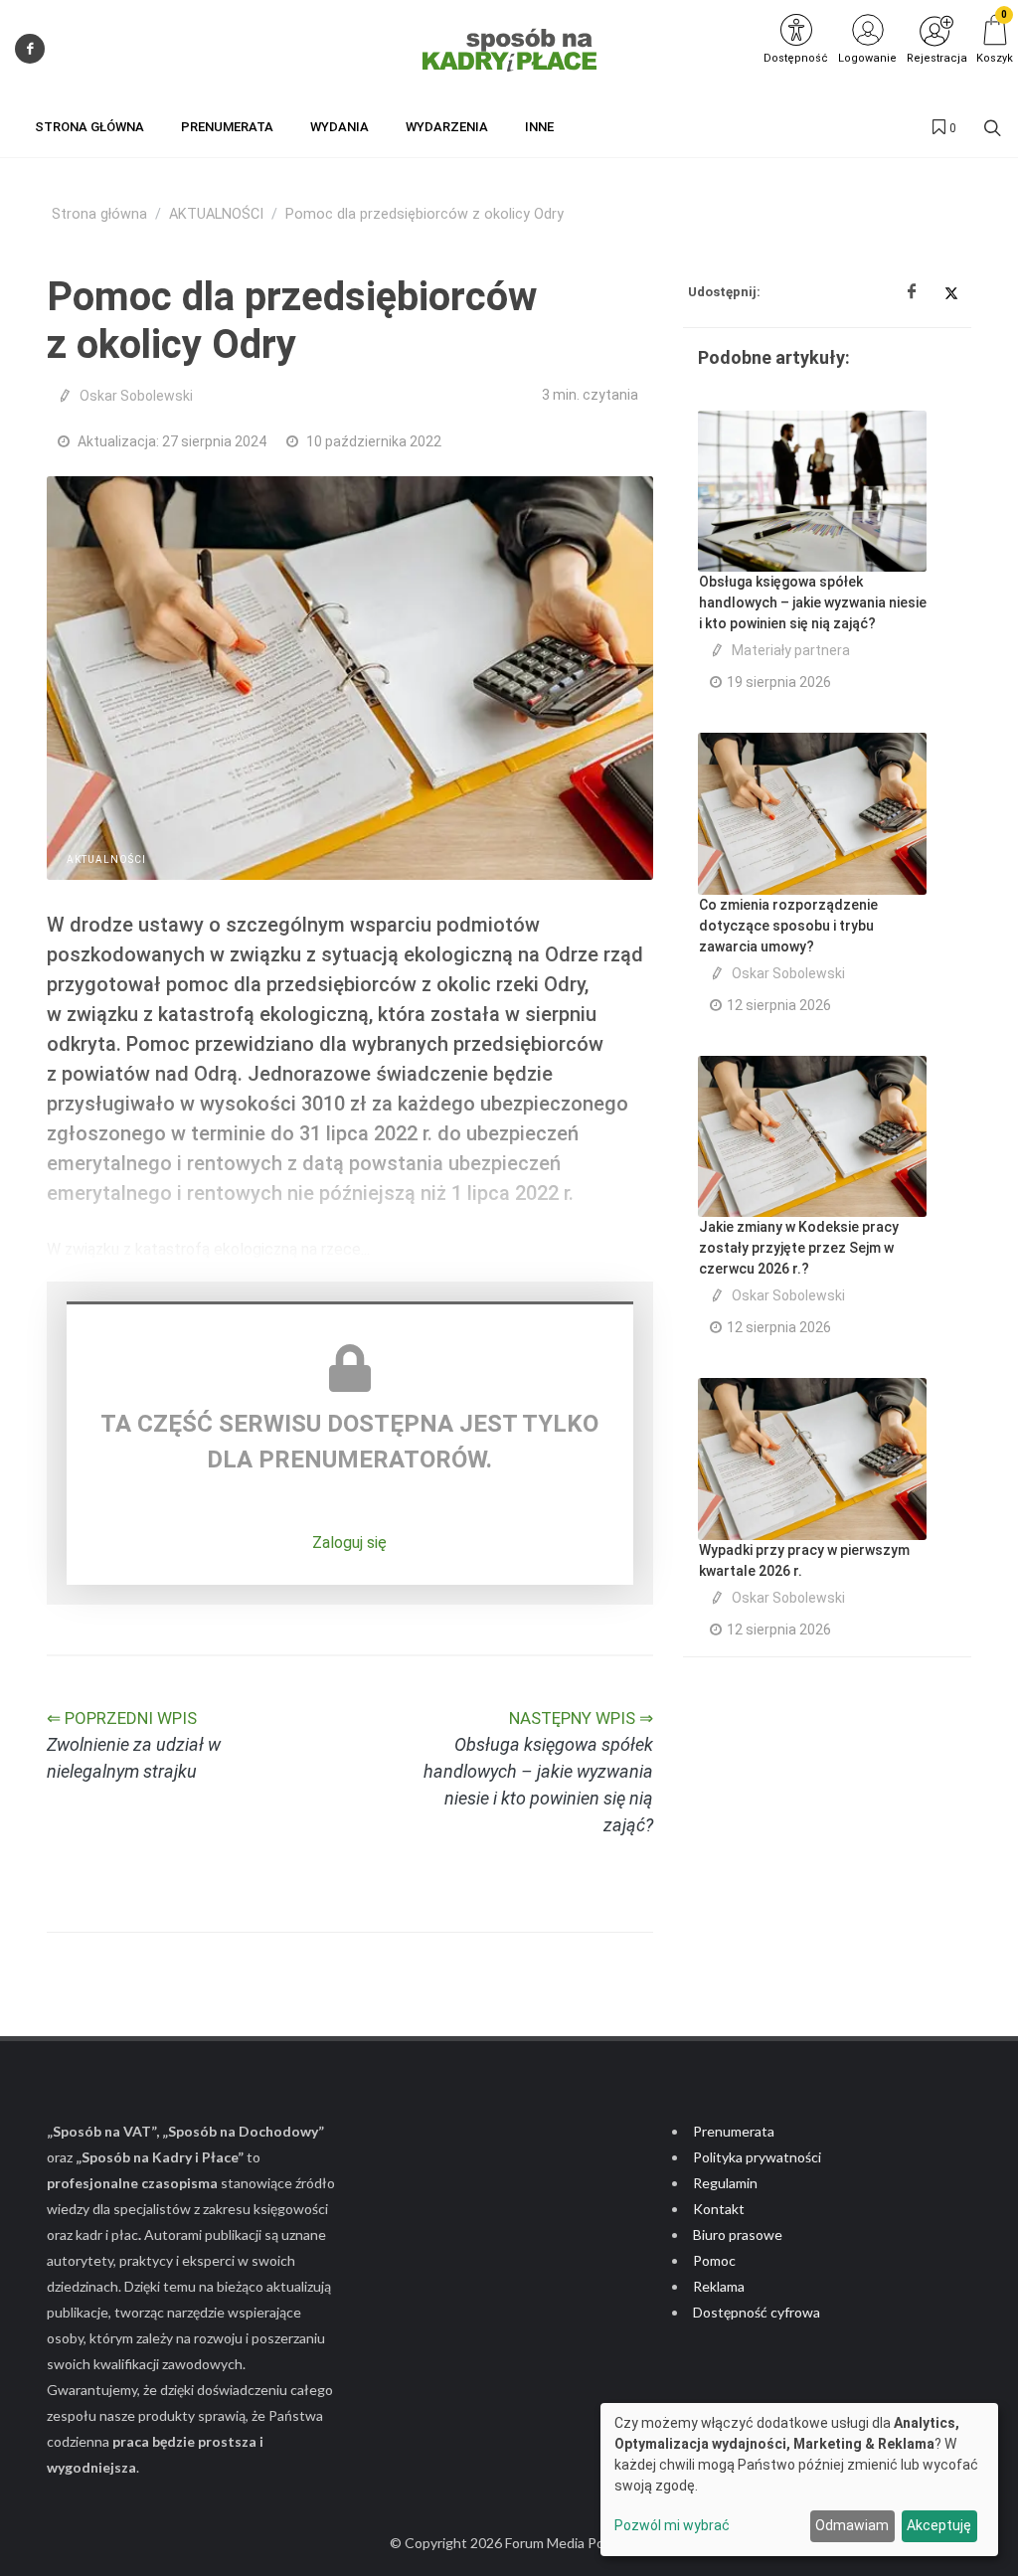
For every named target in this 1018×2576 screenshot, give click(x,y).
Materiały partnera (791, 650)
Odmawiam (852, 2525)
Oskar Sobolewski (136, 396)
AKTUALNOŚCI (216, 214)
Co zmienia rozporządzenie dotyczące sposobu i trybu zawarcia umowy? (788, 926)
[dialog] (799, 2480)
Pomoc (714, 2260)
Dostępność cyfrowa (757, 2312)
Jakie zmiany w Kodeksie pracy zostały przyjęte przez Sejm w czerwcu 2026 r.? (799, 1248)
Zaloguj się (349, 1543)
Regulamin (725, 2183)
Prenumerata (734, 2131)
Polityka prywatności (757, 2157)
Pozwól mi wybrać (672, 2525)
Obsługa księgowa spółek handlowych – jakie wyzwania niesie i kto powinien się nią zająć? (813, 602)
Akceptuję (939, 2525)
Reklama (719, 2286)
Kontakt (719, 2209)
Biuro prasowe (738, 2234)
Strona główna (99, 214)
